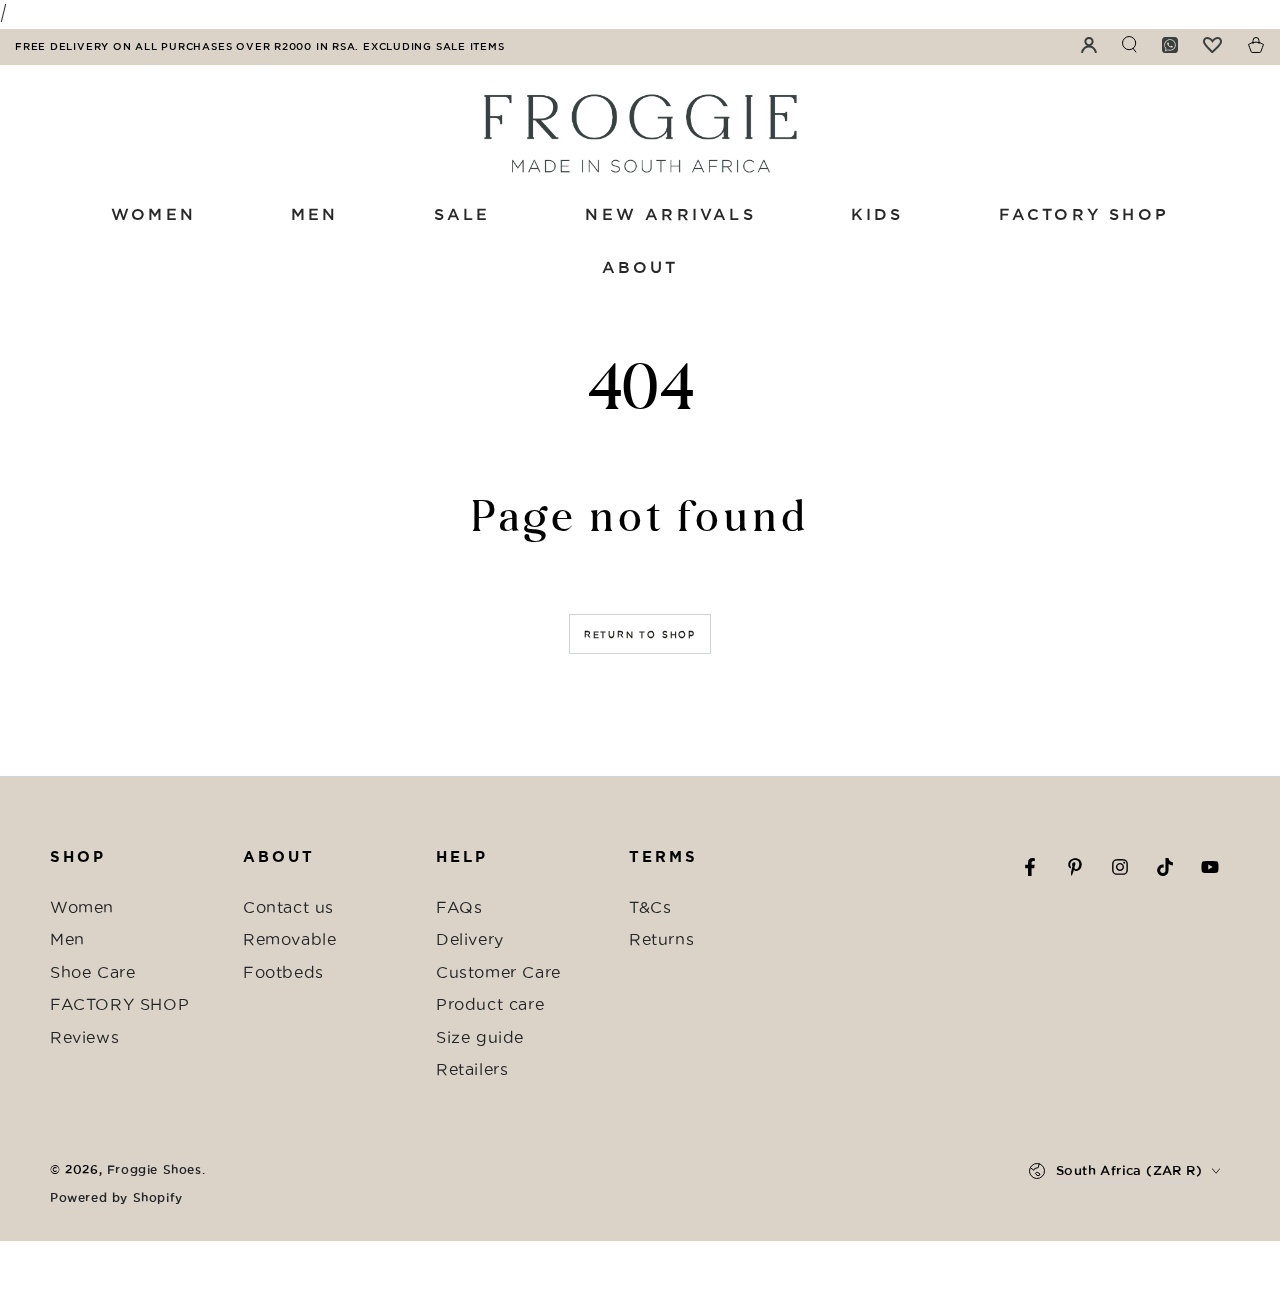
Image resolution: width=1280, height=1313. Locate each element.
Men (67, 939)
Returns (661, 939)
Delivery (470, 939)
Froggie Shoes (154, 1169)
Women (82, 907)
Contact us (288, 907)
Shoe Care (92, 972)
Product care (490, 1004)
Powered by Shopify (116, 1197)
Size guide (480, 1037)
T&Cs (650, 907)
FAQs (459, 907)
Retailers (472, 1069)
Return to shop (640, 635)
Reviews (84, 1037)
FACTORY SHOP (119, 1004)
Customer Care (498, 972)
